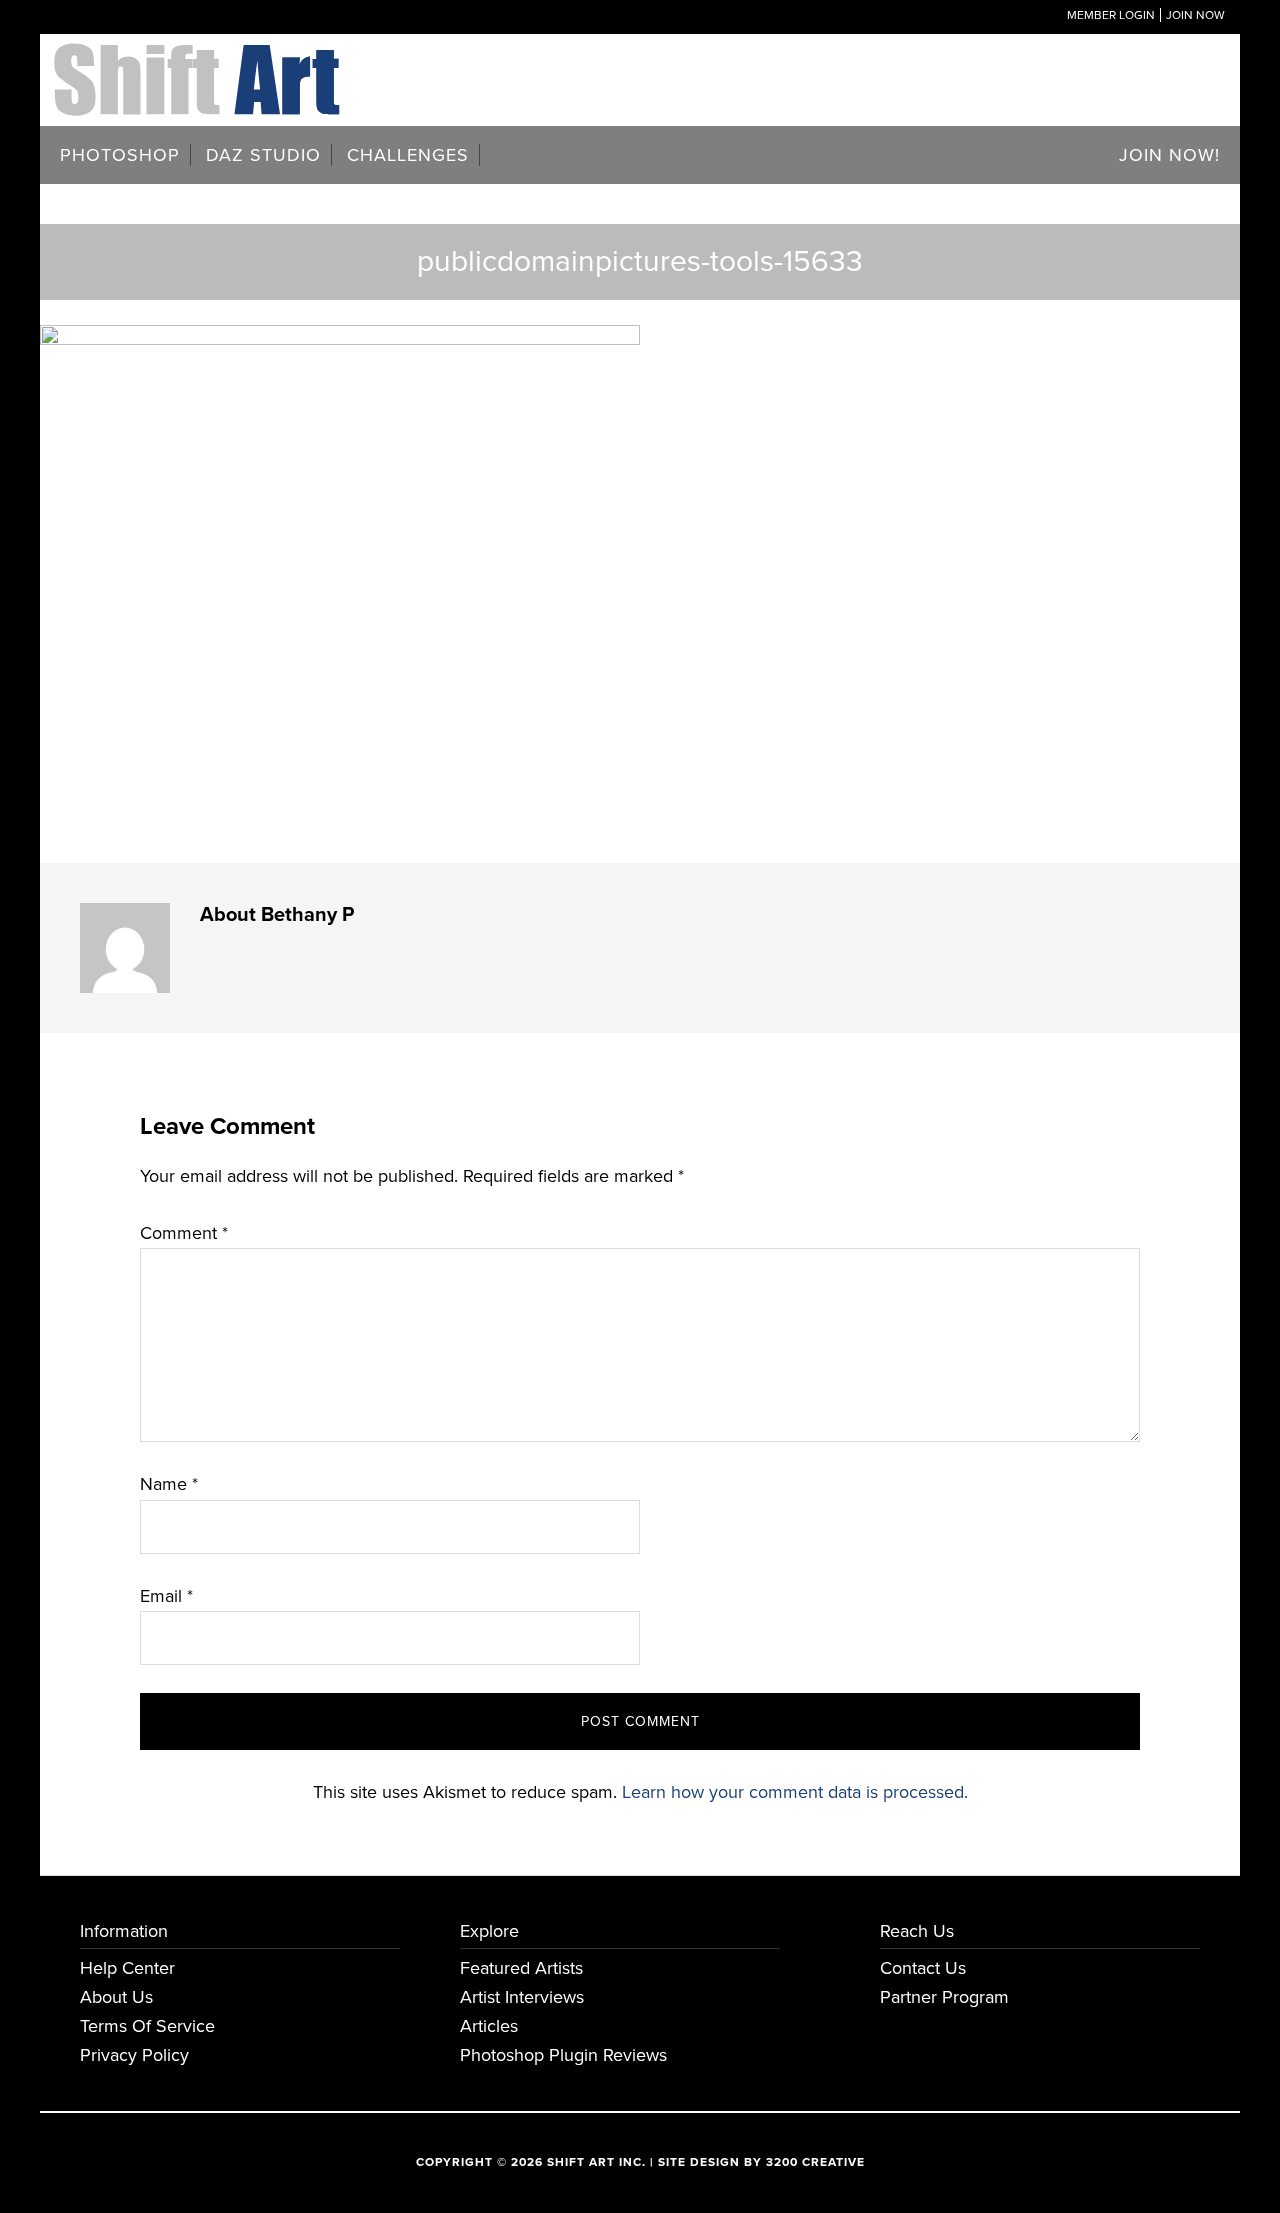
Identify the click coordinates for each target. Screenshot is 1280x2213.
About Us (116, 1997)
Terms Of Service (147, 2026)
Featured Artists (521, 1968)
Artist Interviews (522, 1997)
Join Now (1195, 15)
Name (169, 1484)
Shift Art (200, 58)
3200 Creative (815, 2162)
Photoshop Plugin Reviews (563, 2055)
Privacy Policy (134, 2055)
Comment (184, 1233)
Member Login (1111, 15)
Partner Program (944, 1997)
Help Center (127, 1968)
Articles (489, 2026)
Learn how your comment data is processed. (795, 1792)
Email (166, 1596)
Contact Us (923, 1968)
